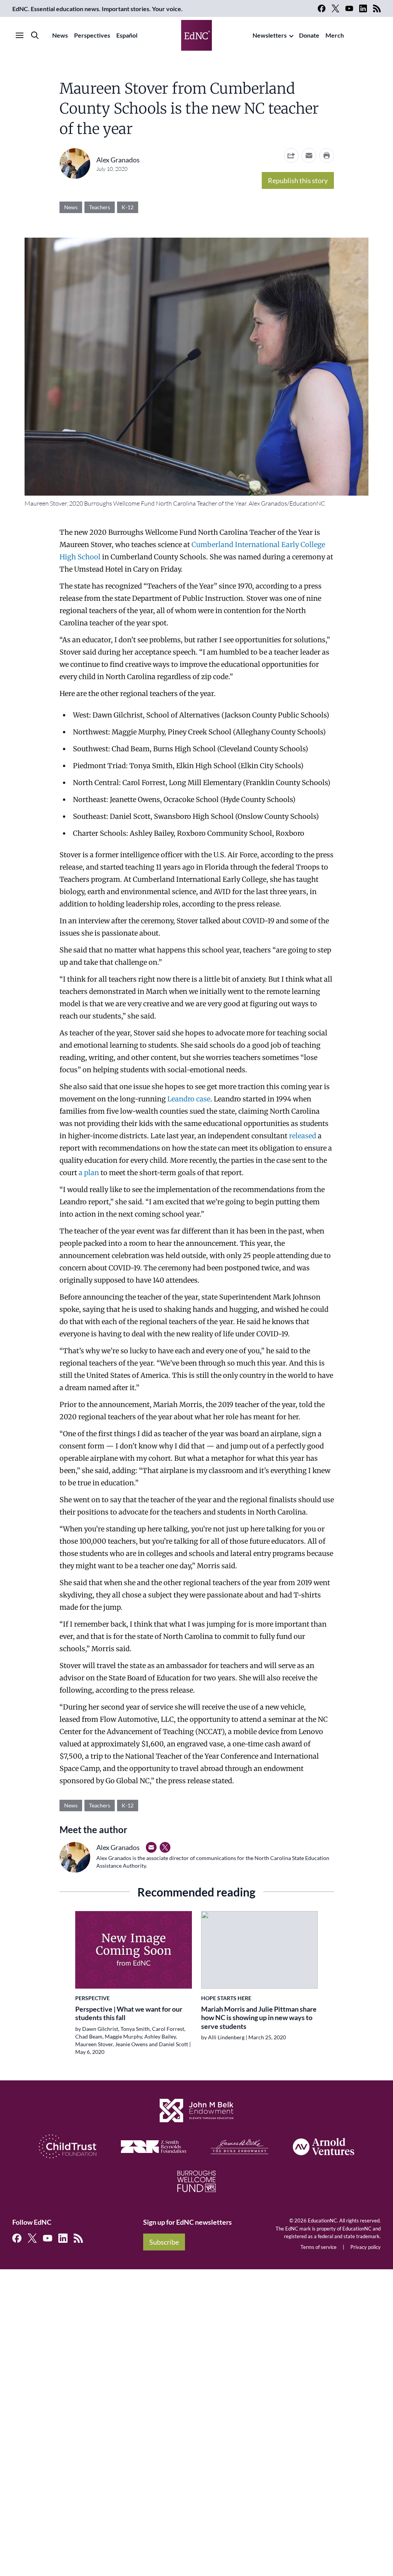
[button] (309, 155)
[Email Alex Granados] (151, 1847)
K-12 (128, 207)
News (60, 35)
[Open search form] (35, 35)
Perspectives (92, 35)
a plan (90, 1173)
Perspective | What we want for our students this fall (129, 2013)
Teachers (100, 207)
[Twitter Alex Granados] (165, 1847)
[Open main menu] (20, 35)
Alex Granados (118, 160)
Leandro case (189, 1099)
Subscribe (164, 2242)
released (303, 1136)
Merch (335, 35)
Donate (309, 35)
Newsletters (270, 35)
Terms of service (319, 2247)
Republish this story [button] (298, 180)
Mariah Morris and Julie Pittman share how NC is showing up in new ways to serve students (259, 2018)
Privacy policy (366, 2247)
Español (127, 35)
